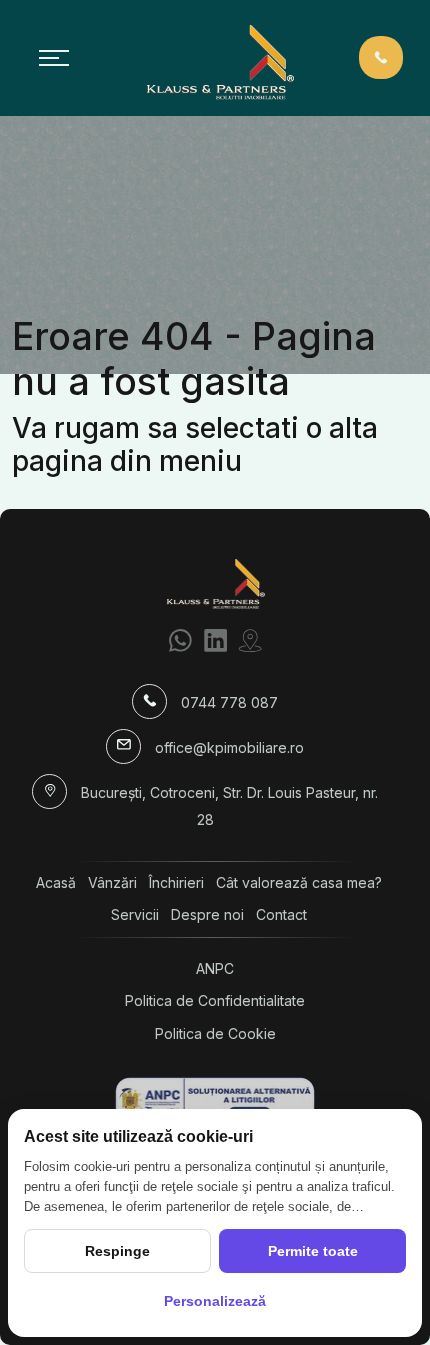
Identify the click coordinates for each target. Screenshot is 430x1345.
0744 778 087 (229, 702)
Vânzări (112, 882)
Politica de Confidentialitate (215, 1000)
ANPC (215, 968)
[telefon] (381, 56)
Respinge (117, 1251)
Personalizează (215, 1301)
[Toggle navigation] (54, 58)
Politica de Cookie (215, 1033)
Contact (281, 914)
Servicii (135, 914)
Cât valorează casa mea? (299, 882)
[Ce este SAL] (215, 1101)
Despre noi (207, 914)
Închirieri (176, 882)
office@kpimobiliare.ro (229, 747)
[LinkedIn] (215, 639)
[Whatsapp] (180, 639)
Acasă (56, 882)
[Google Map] (250, 639)
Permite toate (313, 1251)
